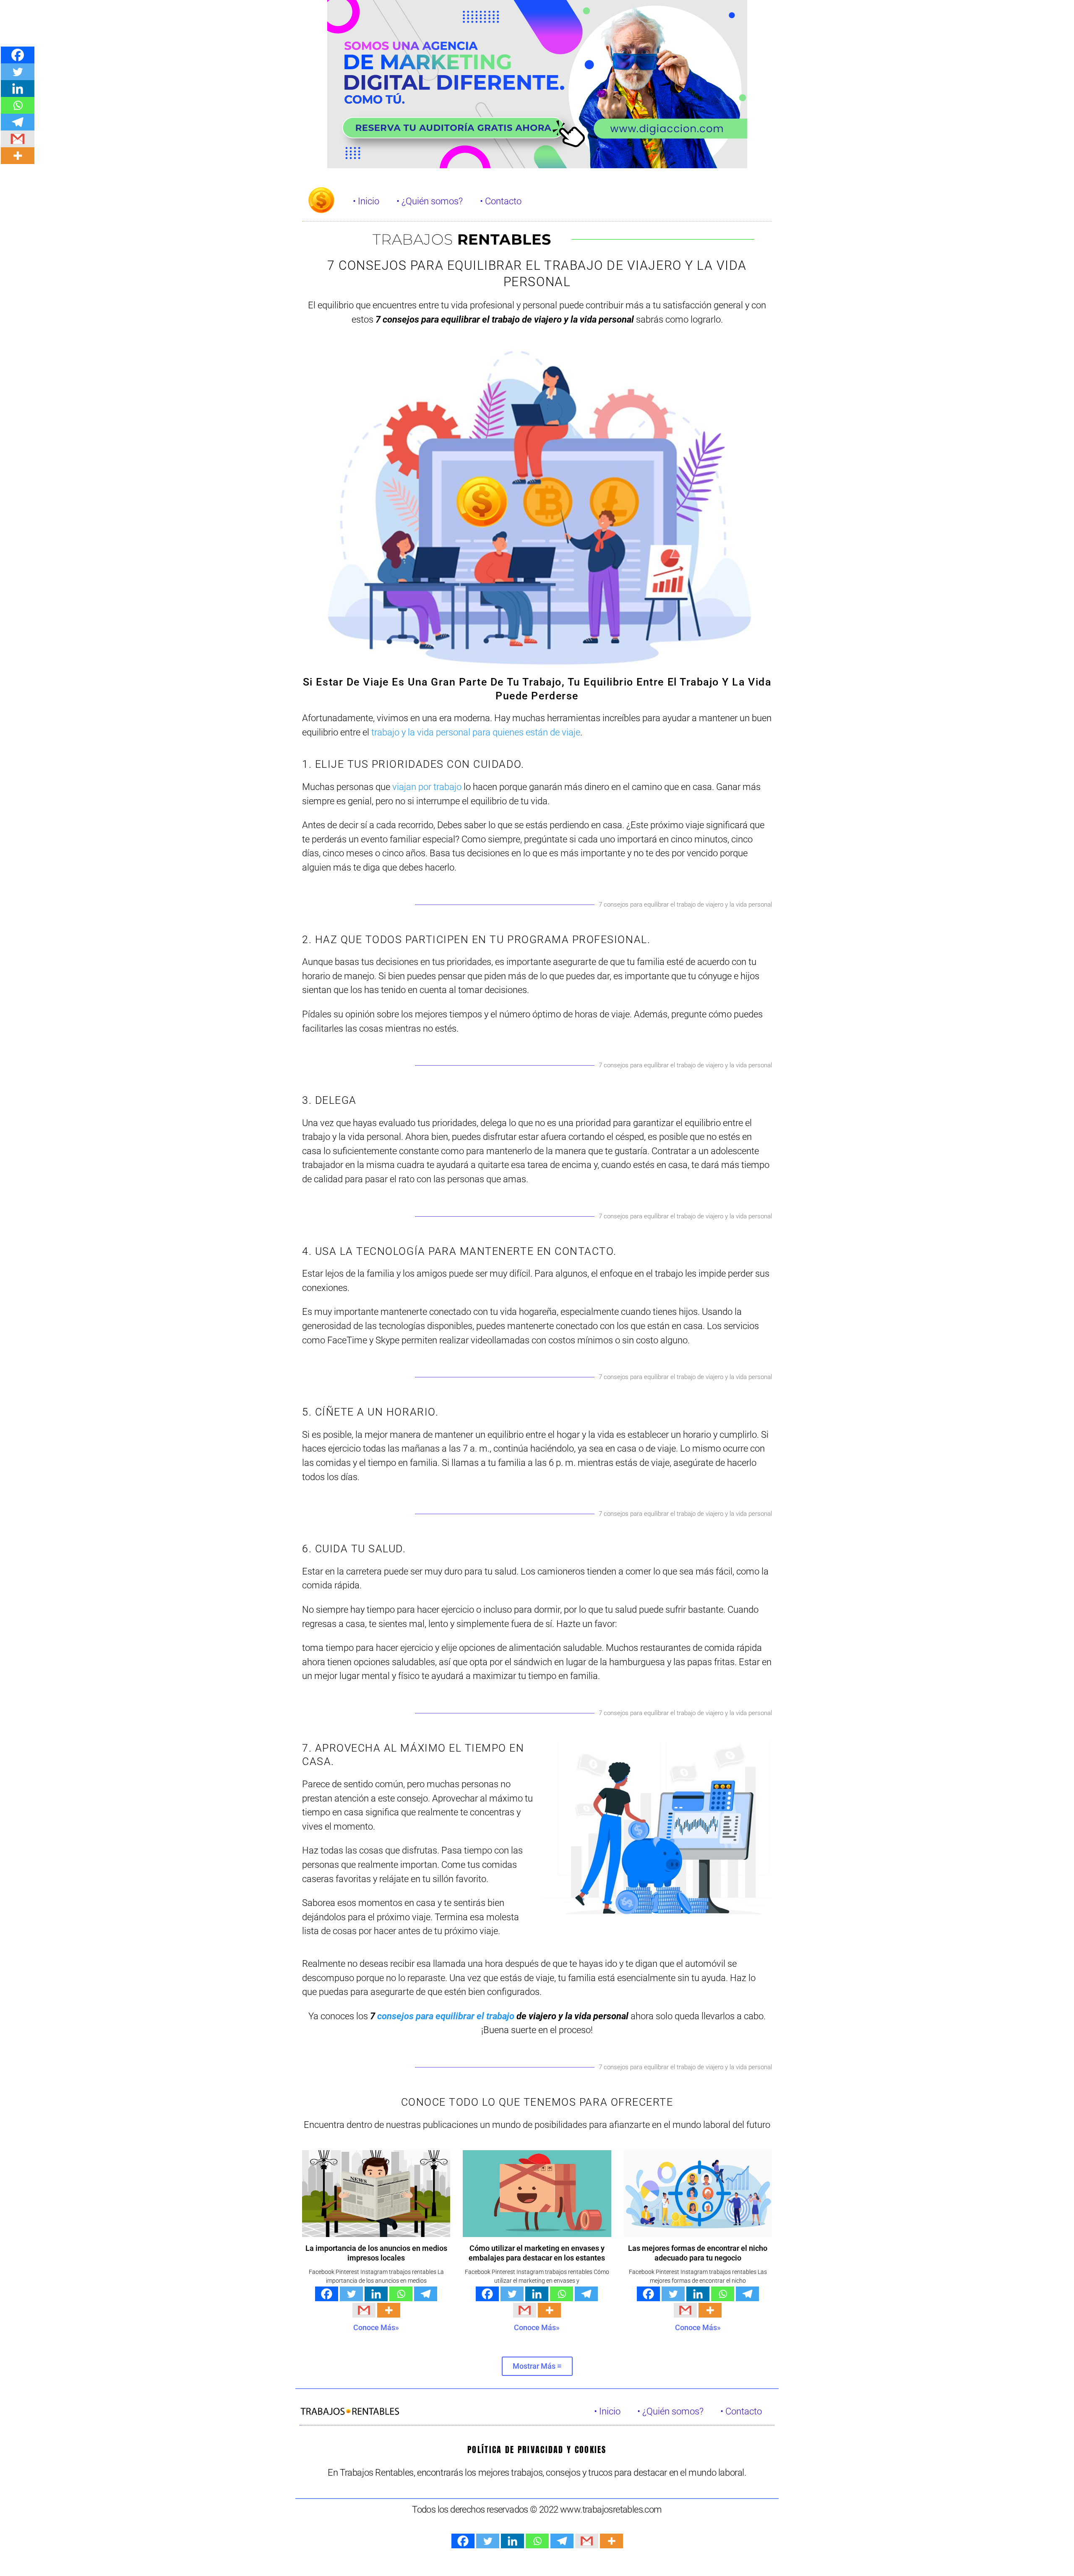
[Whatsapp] (401, 2294)
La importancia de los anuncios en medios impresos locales (376, 2253)
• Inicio (366, 201)
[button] (537, 2366)
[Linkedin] (376, 2294)
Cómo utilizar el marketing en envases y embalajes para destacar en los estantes (537, 2253)
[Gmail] (364, 2310)
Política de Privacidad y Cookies (537, 2450)
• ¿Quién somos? (430, 201)
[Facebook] (327, 2294)
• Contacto (501, 201)
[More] (389, 2310)
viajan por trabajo (427, 787)
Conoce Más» (376, 2327)
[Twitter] (351, 2294)
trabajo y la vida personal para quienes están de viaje (476, 732)
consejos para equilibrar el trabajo (446, 2016)
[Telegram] (426, 2294)
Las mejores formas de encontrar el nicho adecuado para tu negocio (698, 2253)
